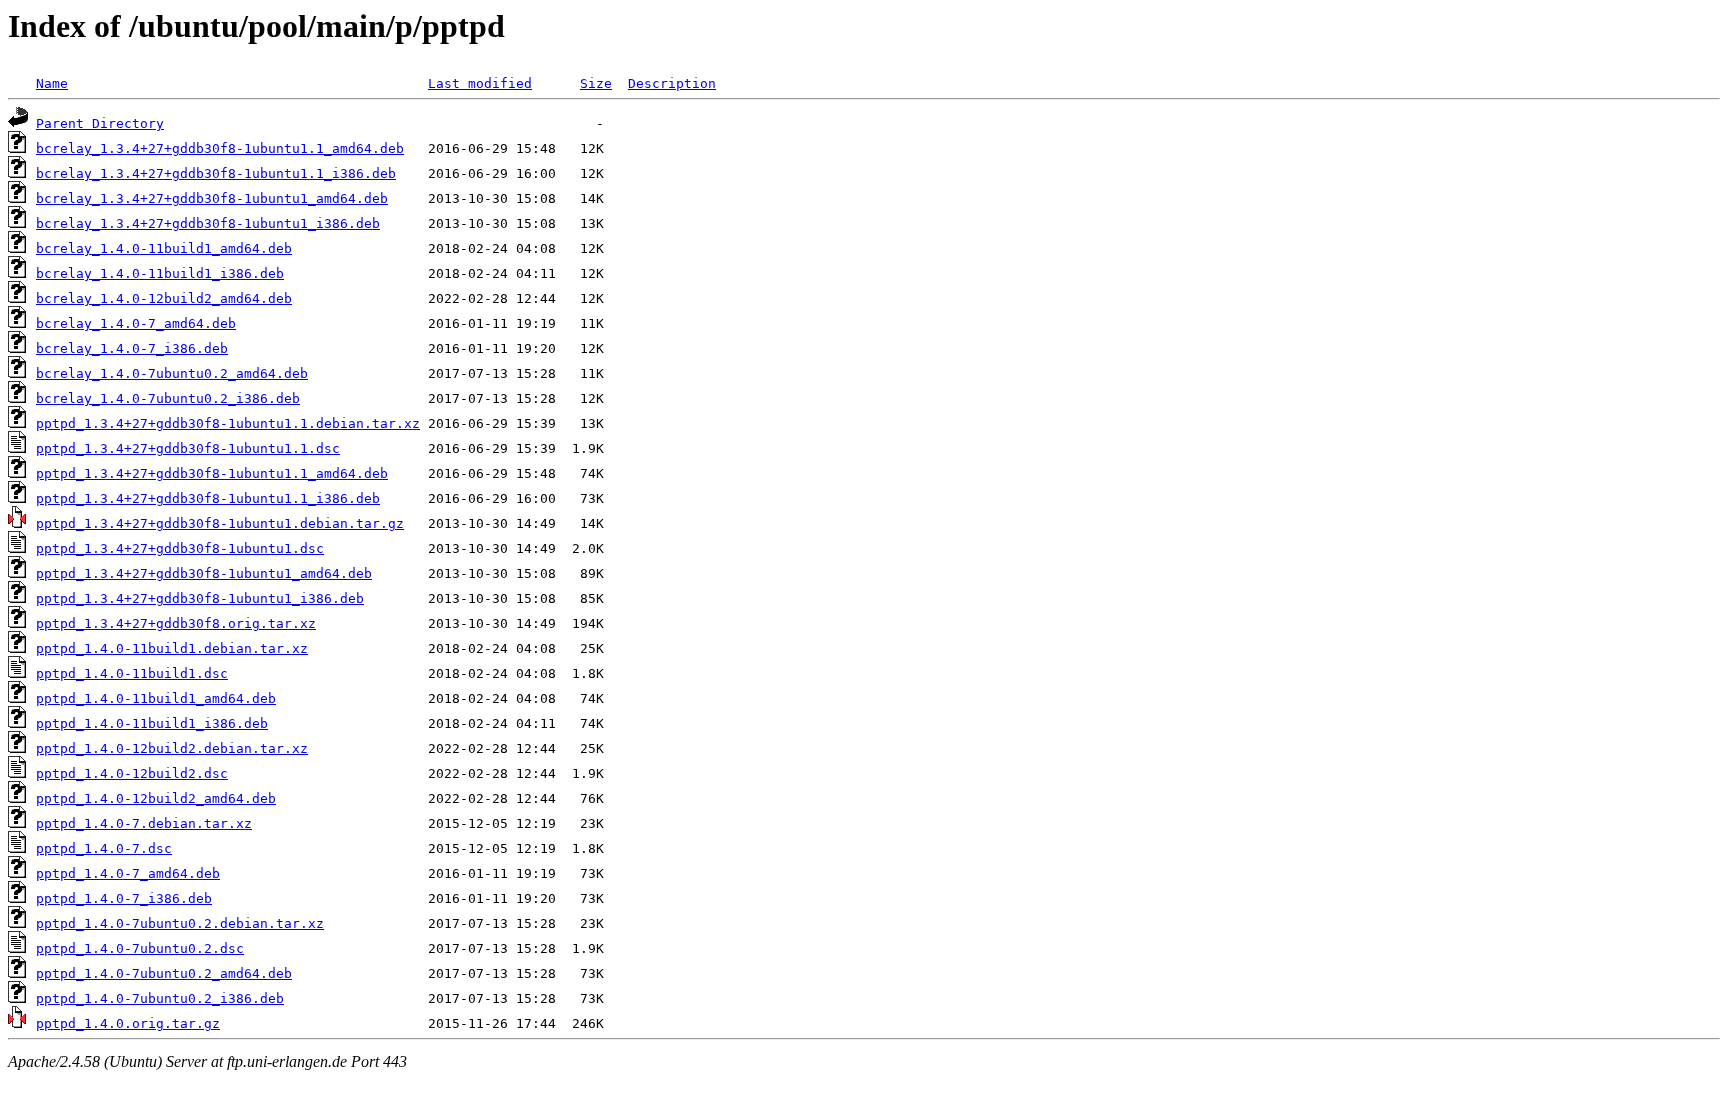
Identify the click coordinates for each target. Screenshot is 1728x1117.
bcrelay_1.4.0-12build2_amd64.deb (164, 298)
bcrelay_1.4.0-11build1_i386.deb (160, 273)
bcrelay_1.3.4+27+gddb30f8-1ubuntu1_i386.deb (208, 223)
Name (52, 83)
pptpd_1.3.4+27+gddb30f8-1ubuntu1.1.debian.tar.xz (228, 423)
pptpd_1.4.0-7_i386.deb (124, 898)
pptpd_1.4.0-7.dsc (104, 848)
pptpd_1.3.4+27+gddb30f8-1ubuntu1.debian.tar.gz (220, 523)
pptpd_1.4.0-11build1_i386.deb (152, 723)
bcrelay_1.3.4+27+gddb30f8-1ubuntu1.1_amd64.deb (220, 148)
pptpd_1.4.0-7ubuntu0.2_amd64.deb (164, 973)
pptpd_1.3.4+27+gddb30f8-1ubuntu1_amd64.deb (204, 573)
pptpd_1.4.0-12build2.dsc (132, 773)
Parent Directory (100, 123)
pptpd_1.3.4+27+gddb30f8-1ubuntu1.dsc (180, 548)
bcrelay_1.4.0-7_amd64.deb (136, 323)
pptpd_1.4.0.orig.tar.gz (128, 1023)
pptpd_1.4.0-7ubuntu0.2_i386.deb (160, 998)
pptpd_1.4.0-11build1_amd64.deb (156, 698)
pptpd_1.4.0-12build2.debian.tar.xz (172, 748)
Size (596, 83)
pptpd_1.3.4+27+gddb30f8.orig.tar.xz (176, 623)
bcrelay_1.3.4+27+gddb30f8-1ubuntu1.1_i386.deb (216, 173)
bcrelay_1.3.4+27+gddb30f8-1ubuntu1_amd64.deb (212, 198)
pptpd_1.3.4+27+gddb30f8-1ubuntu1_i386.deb (200, 598)
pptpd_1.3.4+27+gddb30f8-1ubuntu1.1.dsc (188, 448)
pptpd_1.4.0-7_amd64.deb (128, 873)
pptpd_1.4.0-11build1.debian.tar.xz (172, 648)
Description (672, 83)
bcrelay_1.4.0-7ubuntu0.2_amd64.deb (172, 373)
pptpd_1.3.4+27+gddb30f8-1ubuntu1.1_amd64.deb (212, 473)
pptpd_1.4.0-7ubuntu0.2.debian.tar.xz (180, 923)
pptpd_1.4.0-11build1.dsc (132, 673)
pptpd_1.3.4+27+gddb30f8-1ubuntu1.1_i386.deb (208, 498)
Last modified (480, 83)
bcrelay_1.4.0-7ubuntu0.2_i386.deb (168, 398)
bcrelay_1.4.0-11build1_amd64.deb (164, 248)
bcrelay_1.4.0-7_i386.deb (132, 348)
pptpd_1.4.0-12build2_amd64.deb (156, 798)
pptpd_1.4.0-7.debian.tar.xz (144, 823)
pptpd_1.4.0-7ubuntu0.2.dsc (140, 948)
